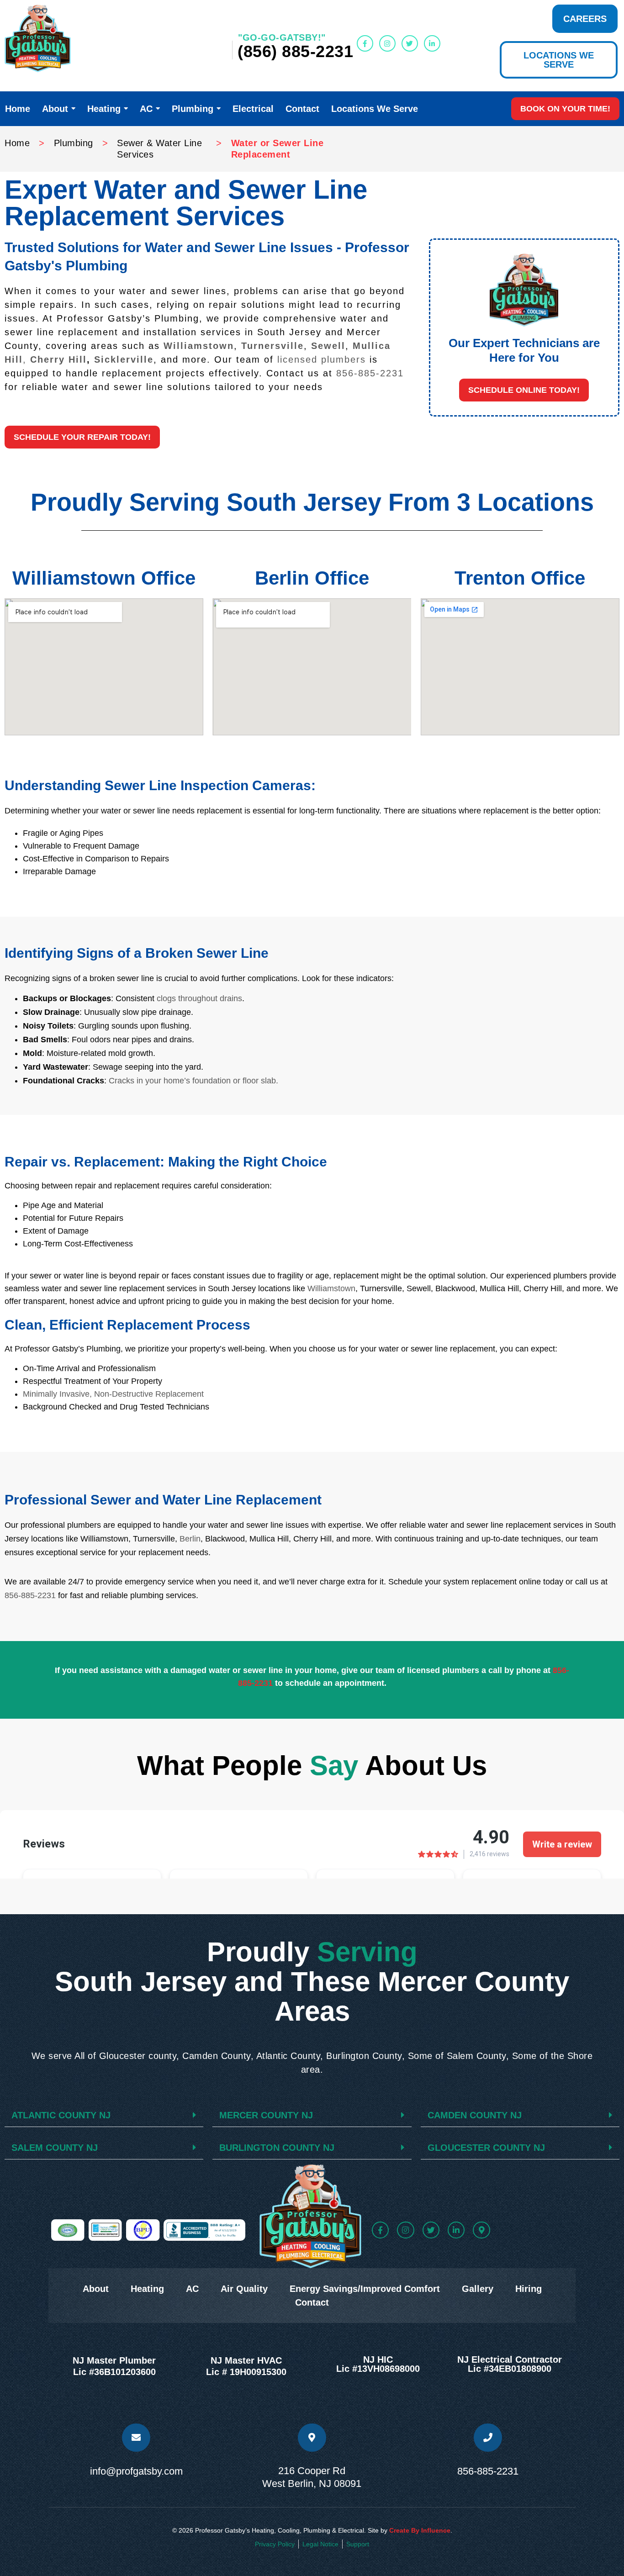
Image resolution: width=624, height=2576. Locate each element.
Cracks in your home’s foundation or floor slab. (193, 1081)
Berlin (190, 1539)
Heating (147, 2289)
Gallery (478, 2289)
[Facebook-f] (365, 43)
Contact (312, 2302)
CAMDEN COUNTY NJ (475, 2115)
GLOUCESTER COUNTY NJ (486, 2148)
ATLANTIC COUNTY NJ (61, 2115)
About (96, 2289)
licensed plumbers (322, 359)
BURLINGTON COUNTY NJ (277, 2148)
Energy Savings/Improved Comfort (365, 2289)
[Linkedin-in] (432, 43)
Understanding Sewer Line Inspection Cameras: (160, 785)
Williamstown (199, 346)
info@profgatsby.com (136, 2471)
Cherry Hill (58, 359)
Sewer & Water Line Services (159, 149)
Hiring (529, 2289)
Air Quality (244, 2289)
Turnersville (272, 346)
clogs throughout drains (199, 998)
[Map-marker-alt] (481, 2230)
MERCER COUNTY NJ (266, 2115)
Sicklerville (124, 359)
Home (17, 143)
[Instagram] (387, 43)
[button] (524, 390)
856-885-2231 (370, 373)
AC (192, 2289)
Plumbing (74, 143)
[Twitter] (410, 43)
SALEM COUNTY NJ (55, 2148)
